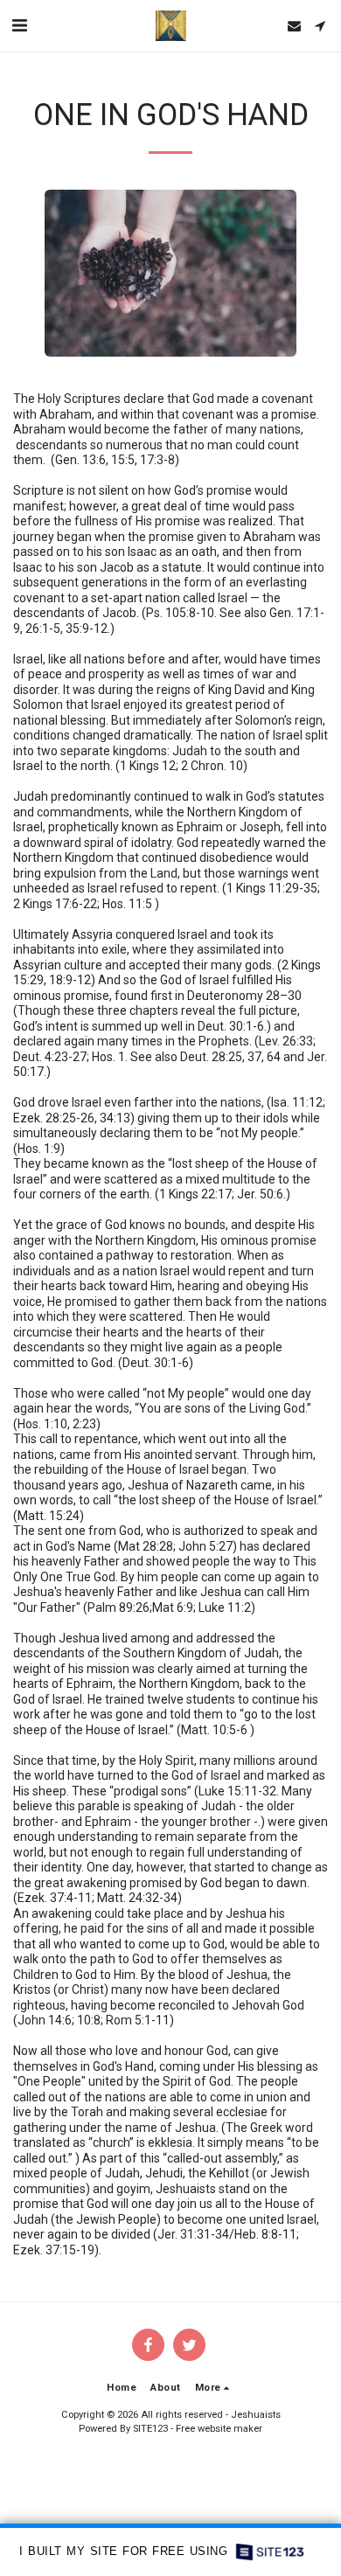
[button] (19, 25)
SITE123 (150, 2429)
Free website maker (219, 2429)
